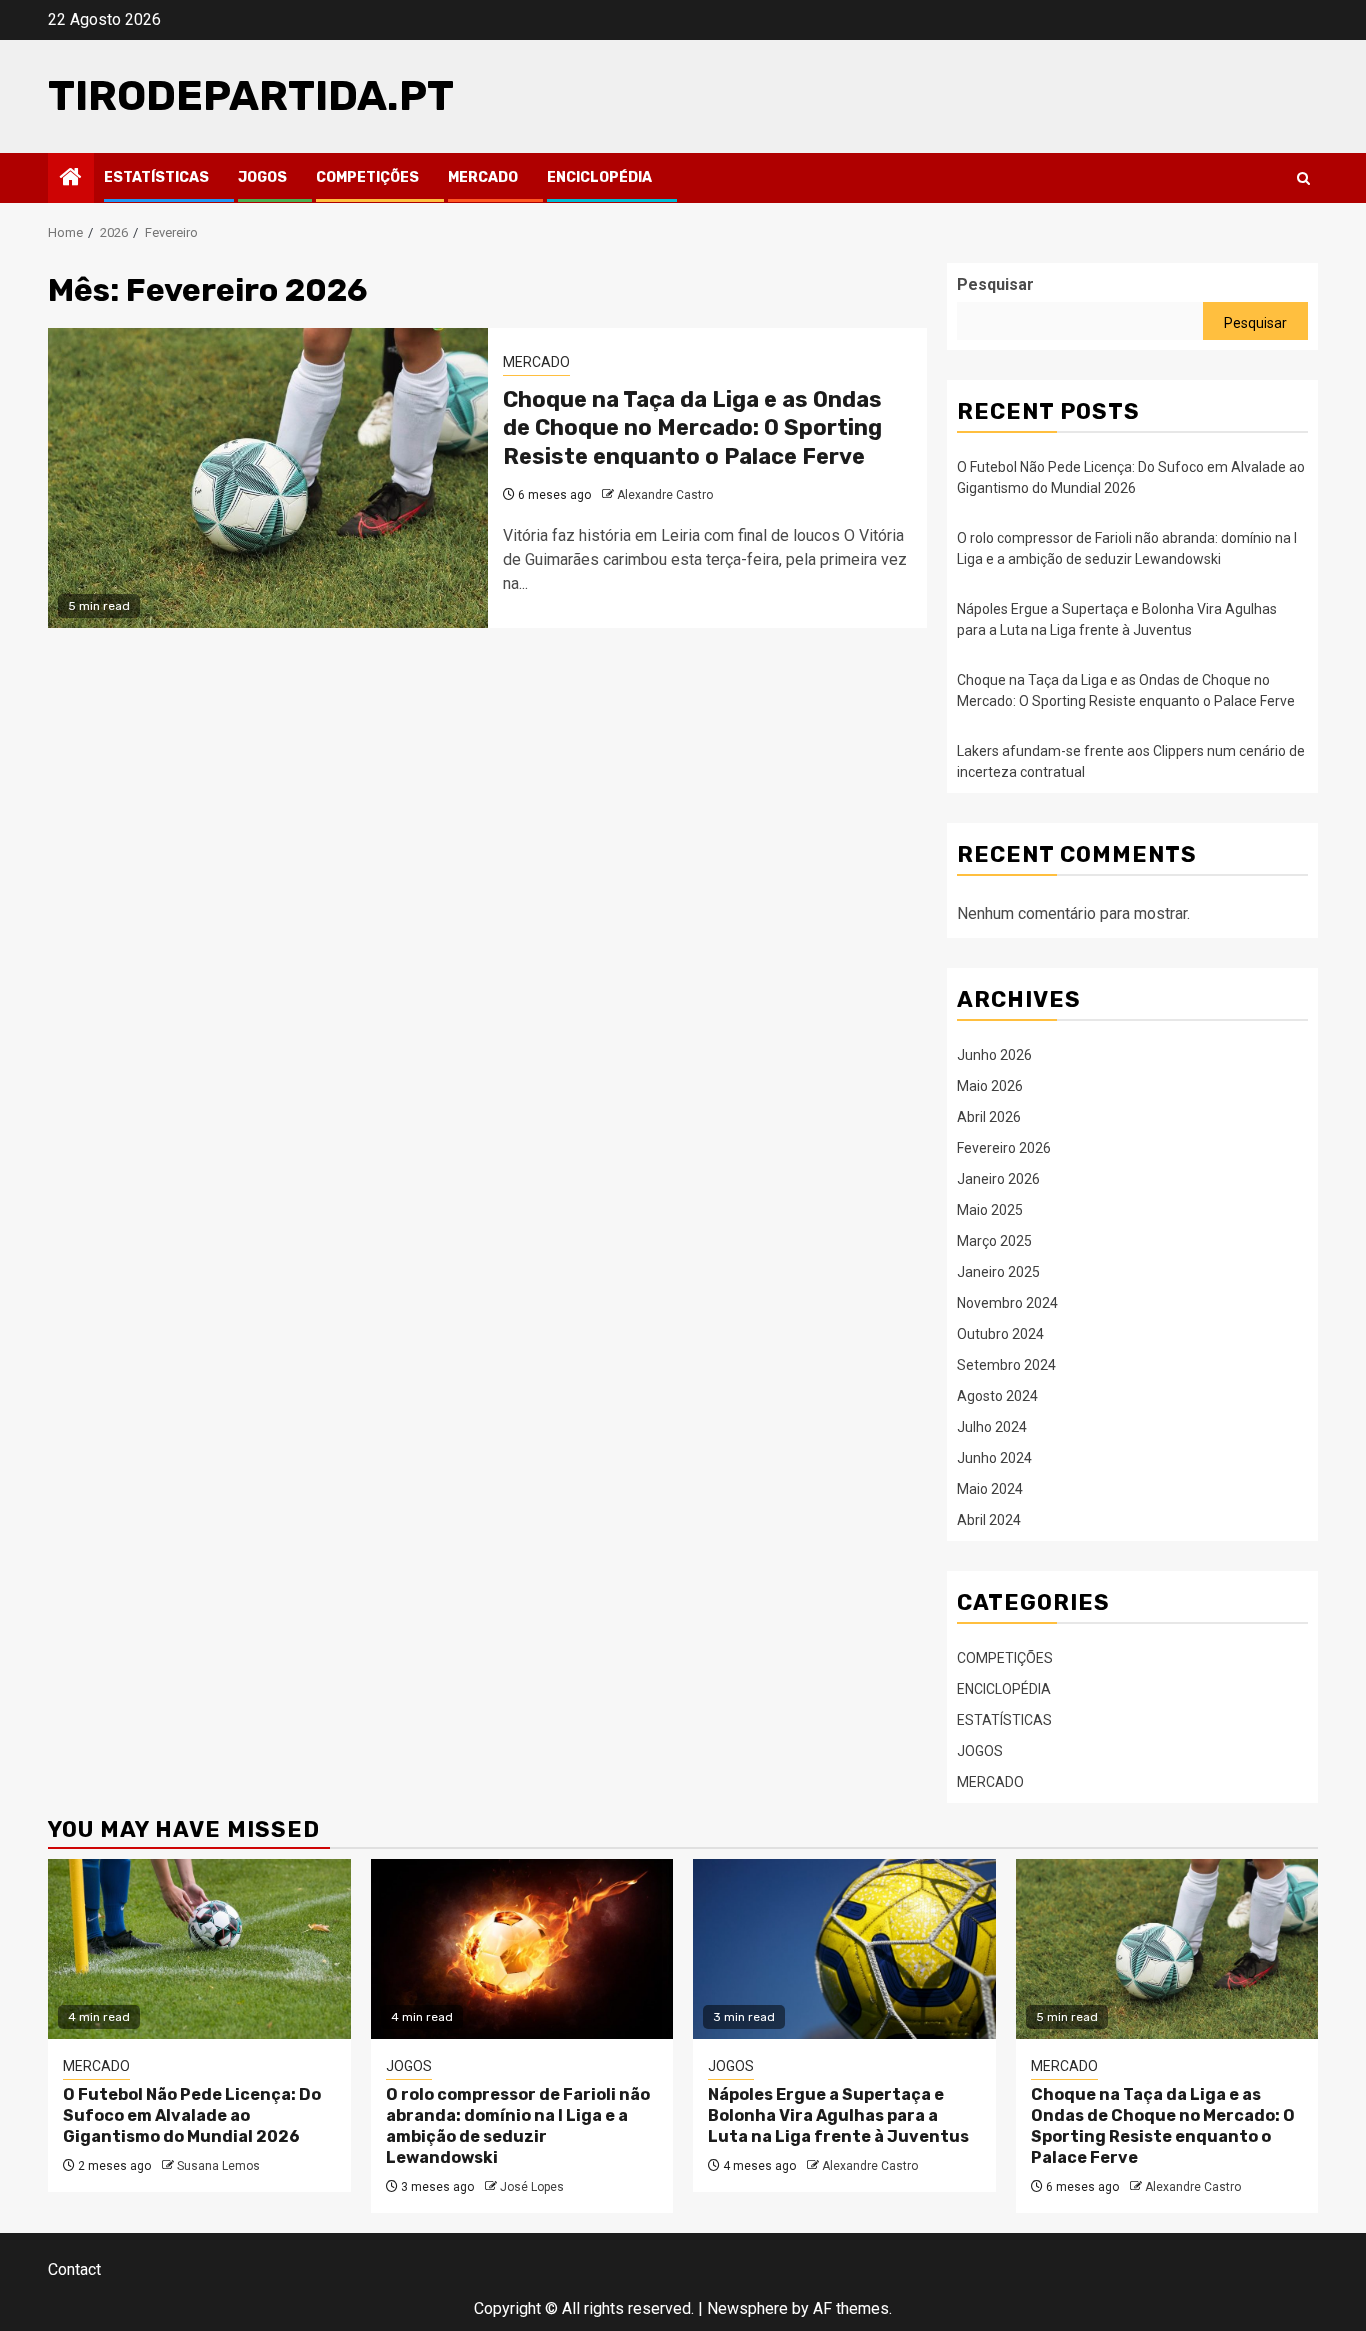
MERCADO (483, 177)
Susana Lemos (218, 2166)
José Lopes (532, 2187)
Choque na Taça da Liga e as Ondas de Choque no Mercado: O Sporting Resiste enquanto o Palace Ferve (692, 428)
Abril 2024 (989, 1520)
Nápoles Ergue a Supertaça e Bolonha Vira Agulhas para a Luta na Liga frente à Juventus (838, 2115)
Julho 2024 (992, 1427)
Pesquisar (995, 284)
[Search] (1303, 178)
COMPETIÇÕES (367, 177)
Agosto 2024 (997, 1396)
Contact (74, 2269)
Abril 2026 (989, 1117)
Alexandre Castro (665, 495)
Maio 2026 (990, 1086)
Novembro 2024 (1007, 1303)
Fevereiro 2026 (1004, 1148)
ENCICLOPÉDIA (599, 177)
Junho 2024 (994, 1458)
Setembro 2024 (1006, 1365)
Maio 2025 (990, 1210)
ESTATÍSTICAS (156, 177)
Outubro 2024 (1000, 1334)
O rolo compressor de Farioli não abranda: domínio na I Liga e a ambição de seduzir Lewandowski (518, 2125)
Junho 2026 (994, 1055)
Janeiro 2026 (998, 1179)
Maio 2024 (990, 1489)
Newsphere (747, 2308)
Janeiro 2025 (998, 1272)
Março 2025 (994, 1241)
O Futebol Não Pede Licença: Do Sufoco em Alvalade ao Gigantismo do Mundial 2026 (192, 2115)
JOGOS (262, 177)
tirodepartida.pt (251, 96)
